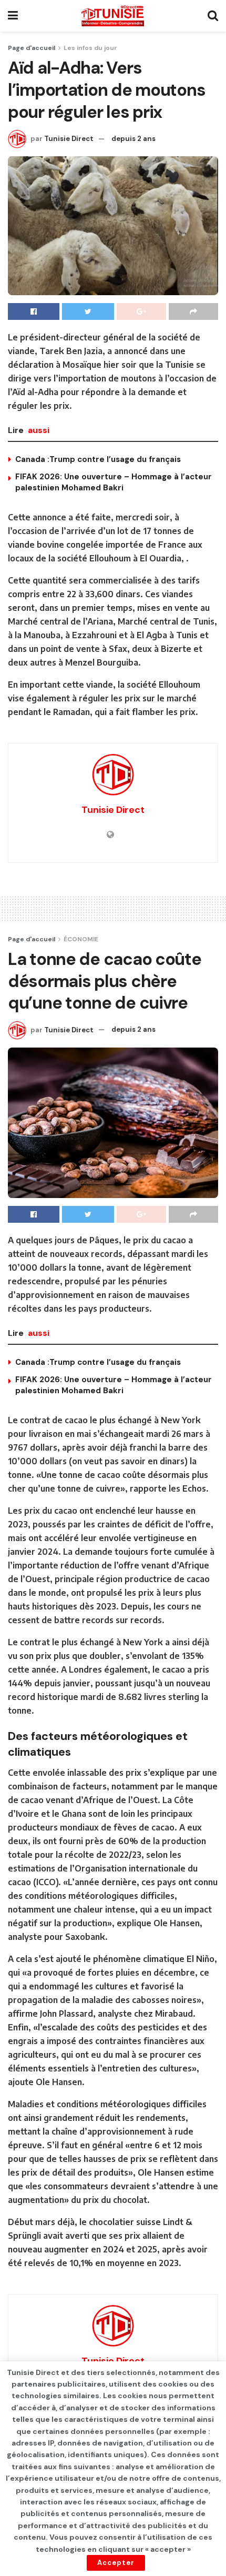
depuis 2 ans (133, 139)
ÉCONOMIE (81, 939)
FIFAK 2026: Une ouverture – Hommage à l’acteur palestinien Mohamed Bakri (114, 482)
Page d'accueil (32, 48)
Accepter (116, 2563)
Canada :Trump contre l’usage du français (98, 459)
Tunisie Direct (69, 139)
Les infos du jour (90, 48)
